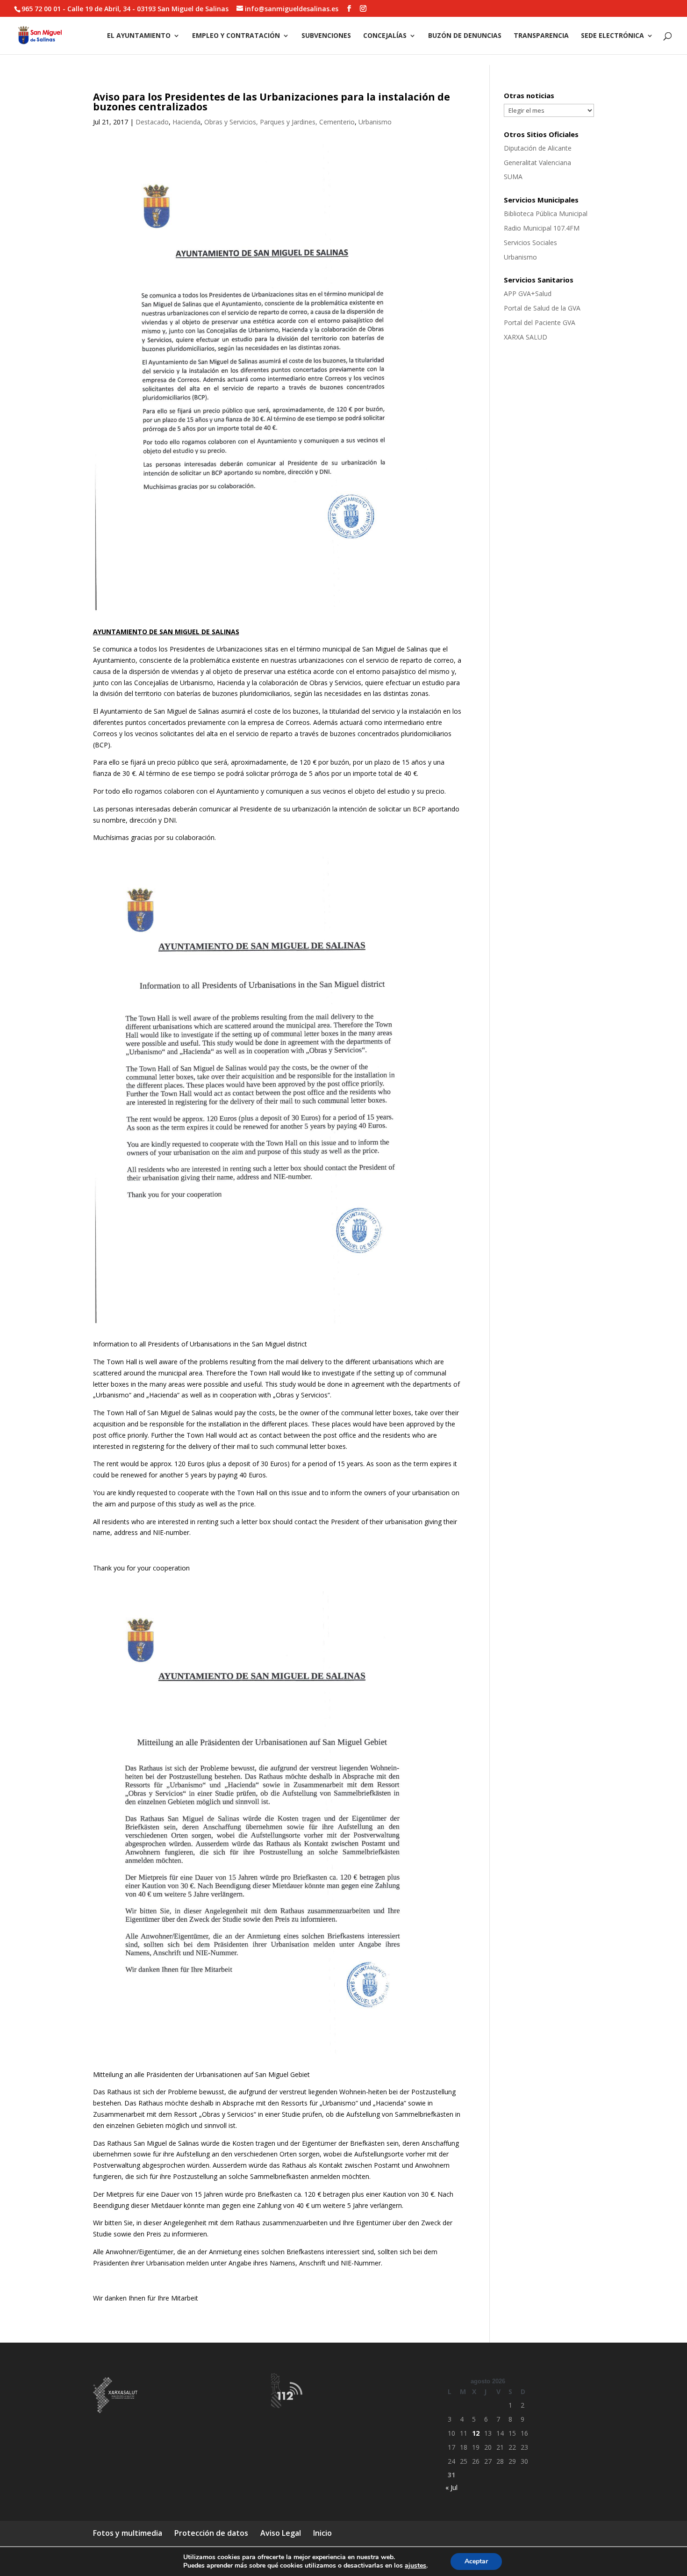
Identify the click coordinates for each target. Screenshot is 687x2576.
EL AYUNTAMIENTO (139, 36)
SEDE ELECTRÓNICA (612, 36)
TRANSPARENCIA (541, 36)
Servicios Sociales (530, 242)
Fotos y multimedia (128, 2533)
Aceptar (476, 2561)
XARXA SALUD (526, 337)
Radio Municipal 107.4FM (542, 228)
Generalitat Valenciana (537, 163)
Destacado (152, 122)
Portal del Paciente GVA (540, 322)
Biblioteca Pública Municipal (546, 213)
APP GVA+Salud (528, 293)
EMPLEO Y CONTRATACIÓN (236, 36)
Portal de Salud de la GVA (542, 308)
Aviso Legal (281, 2533)
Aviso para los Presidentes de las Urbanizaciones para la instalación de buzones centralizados (272, 102)
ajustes (415, 2566)
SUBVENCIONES (326, 36)
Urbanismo (375, 122)
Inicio (322, 2533)
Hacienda (186, 122)
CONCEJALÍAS (385, 36)
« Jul (451, 2487)
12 (476, 2433)
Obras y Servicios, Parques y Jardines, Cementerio (279, 122)
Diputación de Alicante (538, 148)
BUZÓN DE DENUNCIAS (465, 36)
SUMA (513, 177)
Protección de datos (211, 2533)
